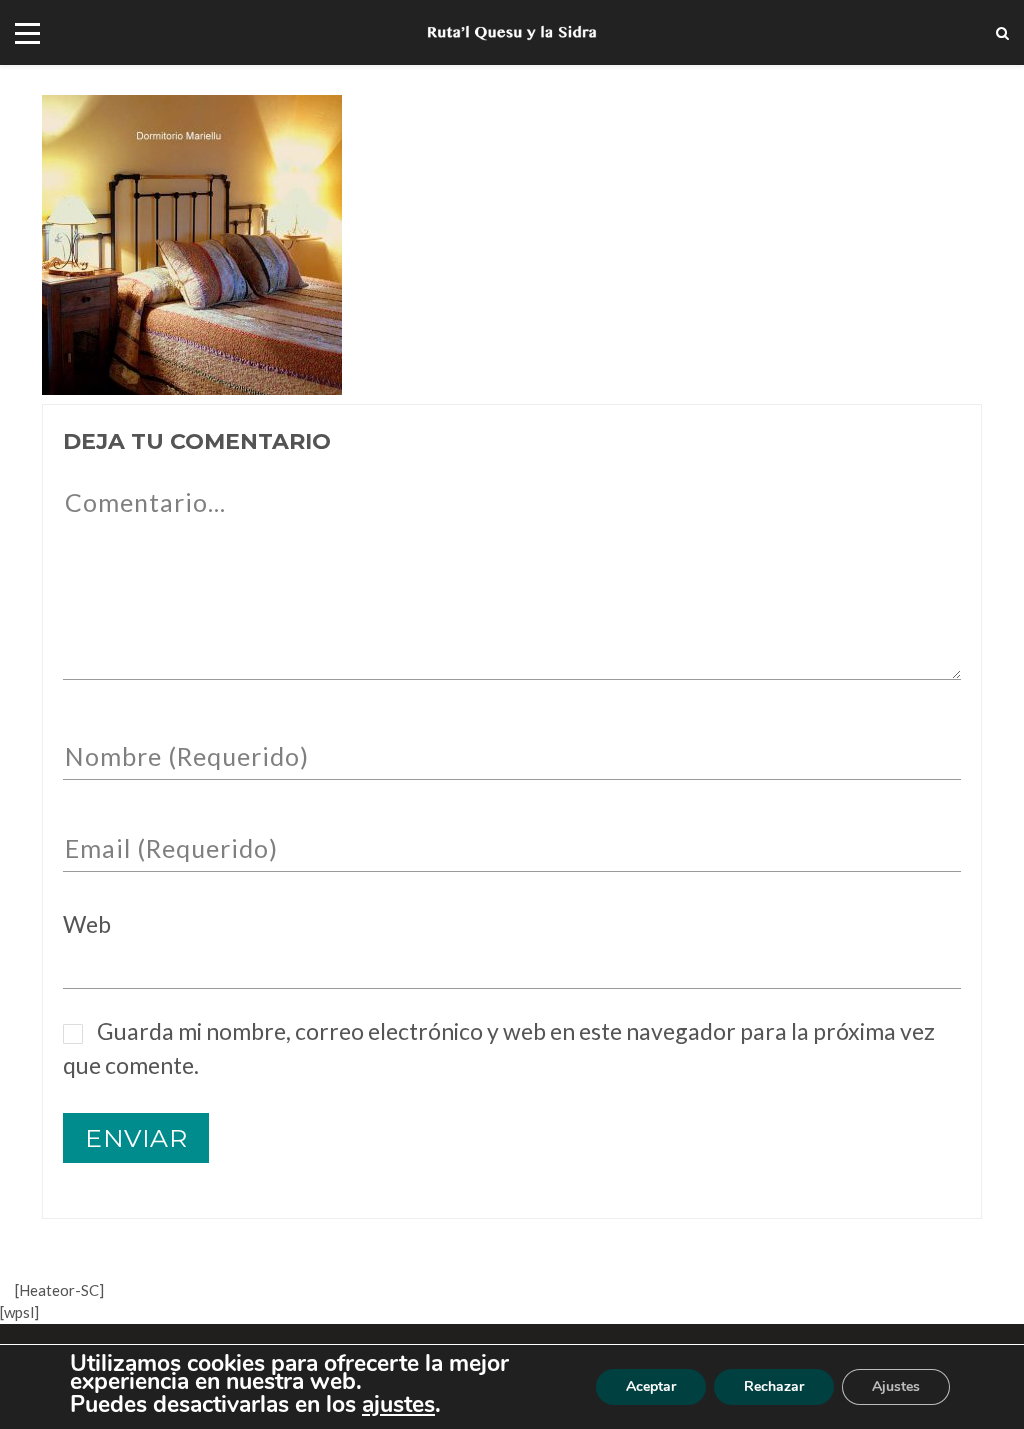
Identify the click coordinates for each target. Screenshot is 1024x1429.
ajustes (398, 1405)
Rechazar (774, 1386)
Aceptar (651, 1386)
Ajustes (896, 1386)
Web (87, 924)
